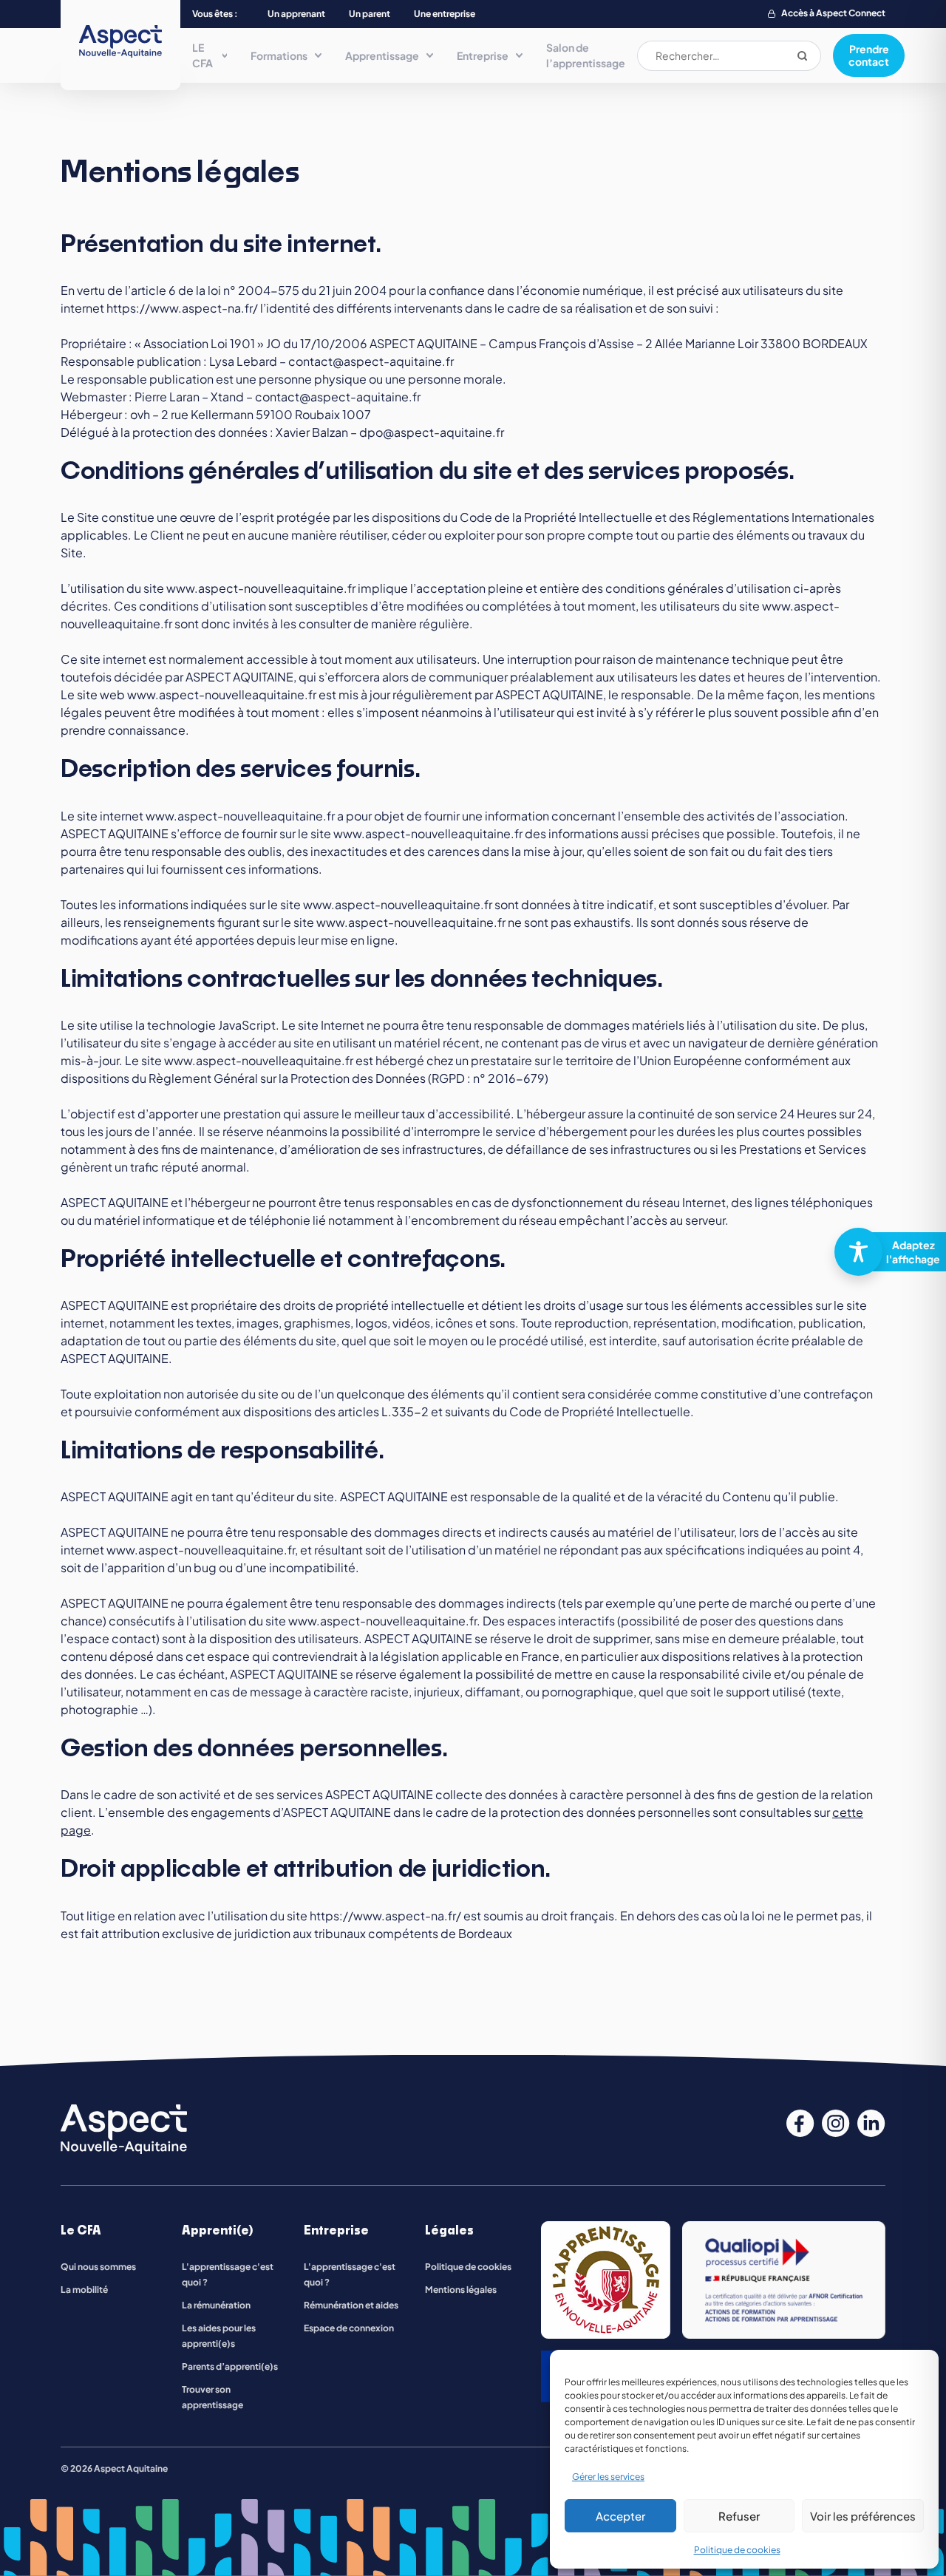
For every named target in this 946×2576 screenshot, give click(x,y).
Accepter (620, 2516)
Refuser (739, 2516)
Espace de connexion (349, 2328)
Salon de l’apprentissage (586, 55)
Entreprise (483, 55)
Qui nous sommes (98, 2267)
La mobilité (84, 2290)
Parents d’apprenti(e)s (230, 2366)
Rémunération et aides (351, 2305)
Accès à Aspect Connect (833, 13)
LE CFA (203, 55)
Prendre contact (869, 55)
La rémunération (216, 2305)
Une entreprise (445, 14)
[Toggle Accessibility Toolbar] (884, 1252)
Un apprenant (296, 14)
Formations (279, 55)
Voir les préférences (863, 2516)
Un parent (370, 14)
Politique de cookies (737, 2550)
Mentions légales (461, 2290)
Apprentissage (382, 55)
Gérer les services (608, 2477)
